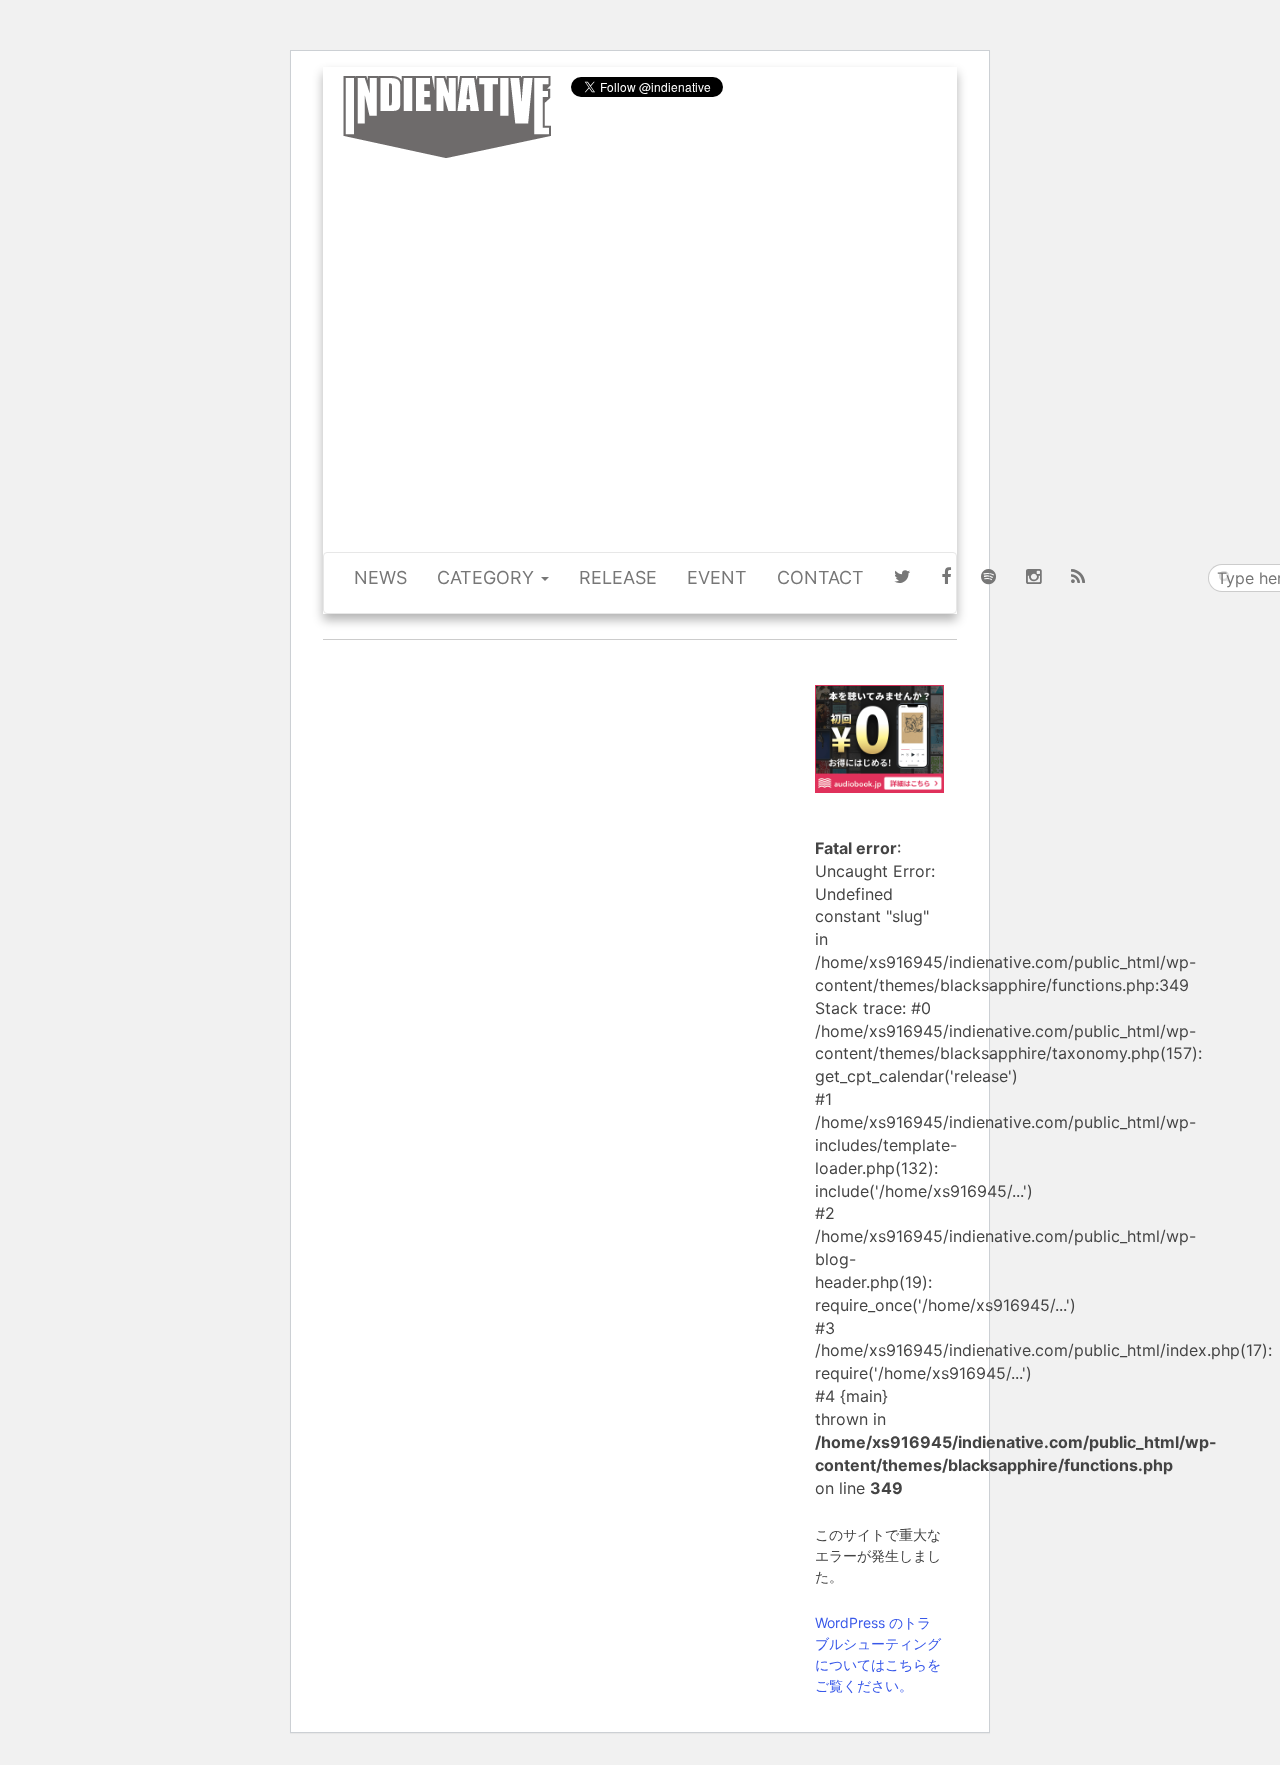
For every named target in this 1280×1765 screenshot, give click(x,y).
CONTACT (820, 577)
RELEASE (618, 577)
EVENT (717, 577)
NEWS (380, 577)
